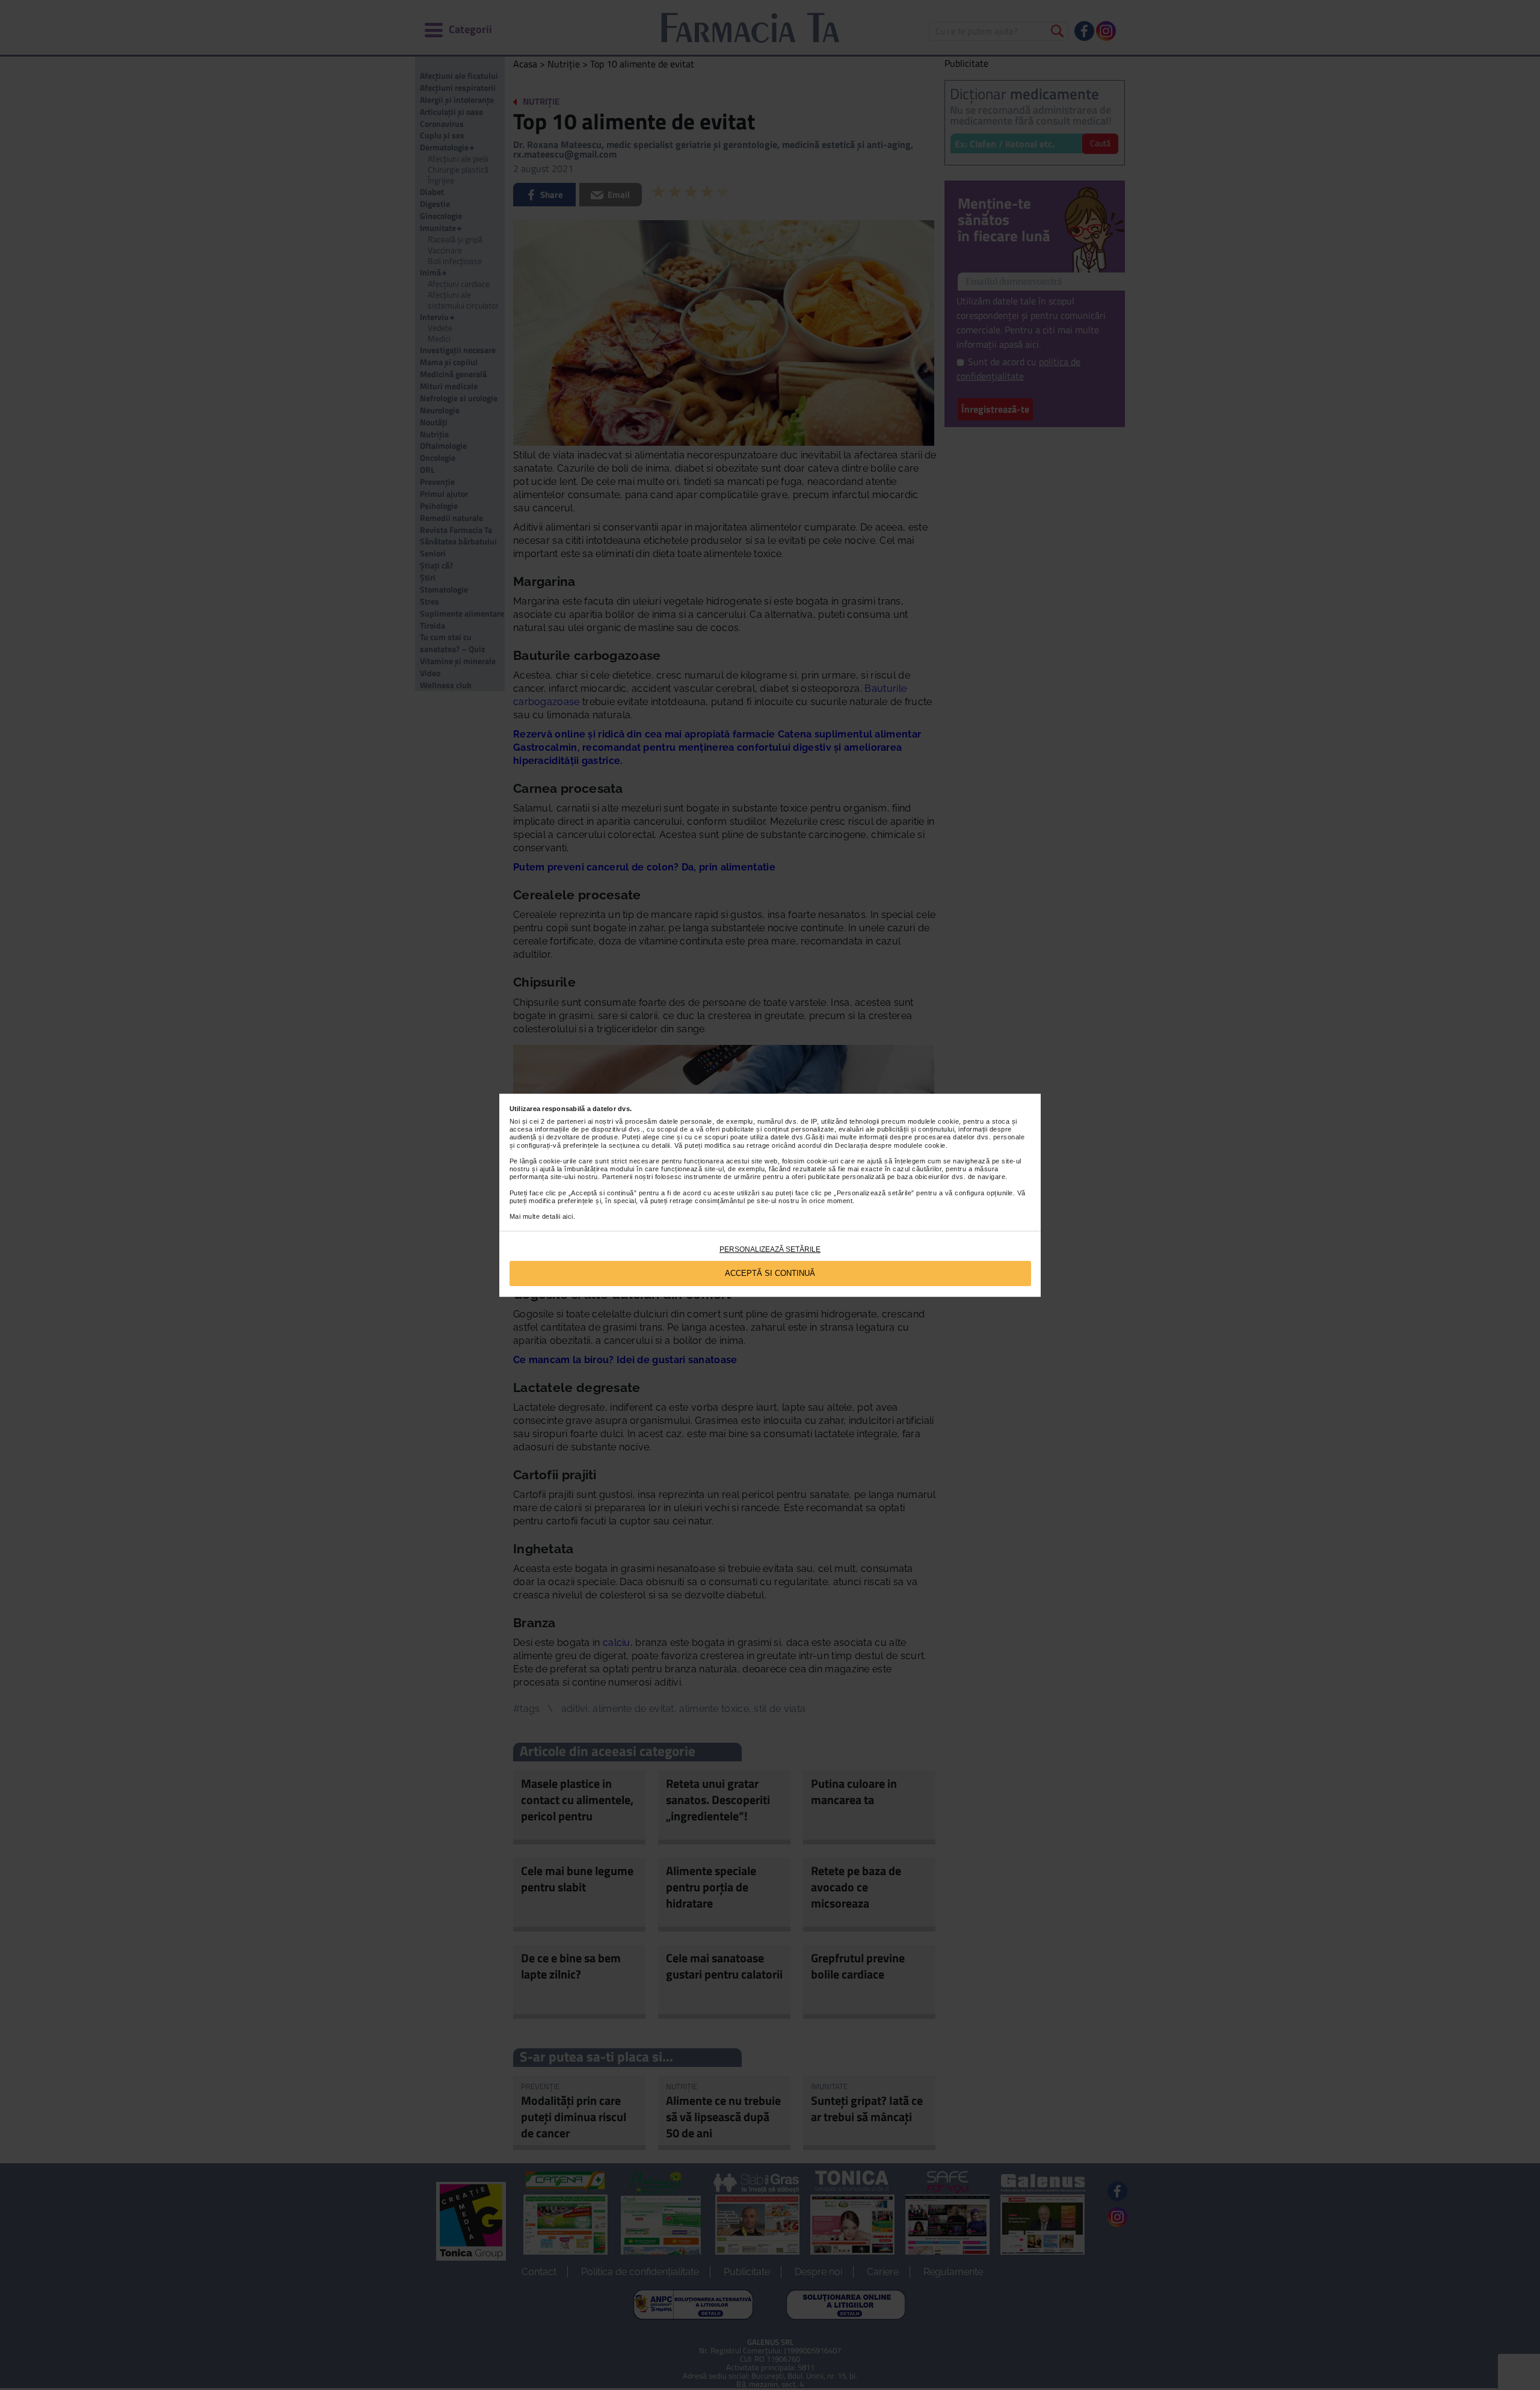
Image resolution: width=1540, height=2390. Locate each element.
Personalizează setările (770, 1249)
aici (568, 1216)
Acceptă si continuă (770, 1273)
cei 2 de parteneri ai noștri (571, 1121)
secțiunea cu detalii (639, 1145)
